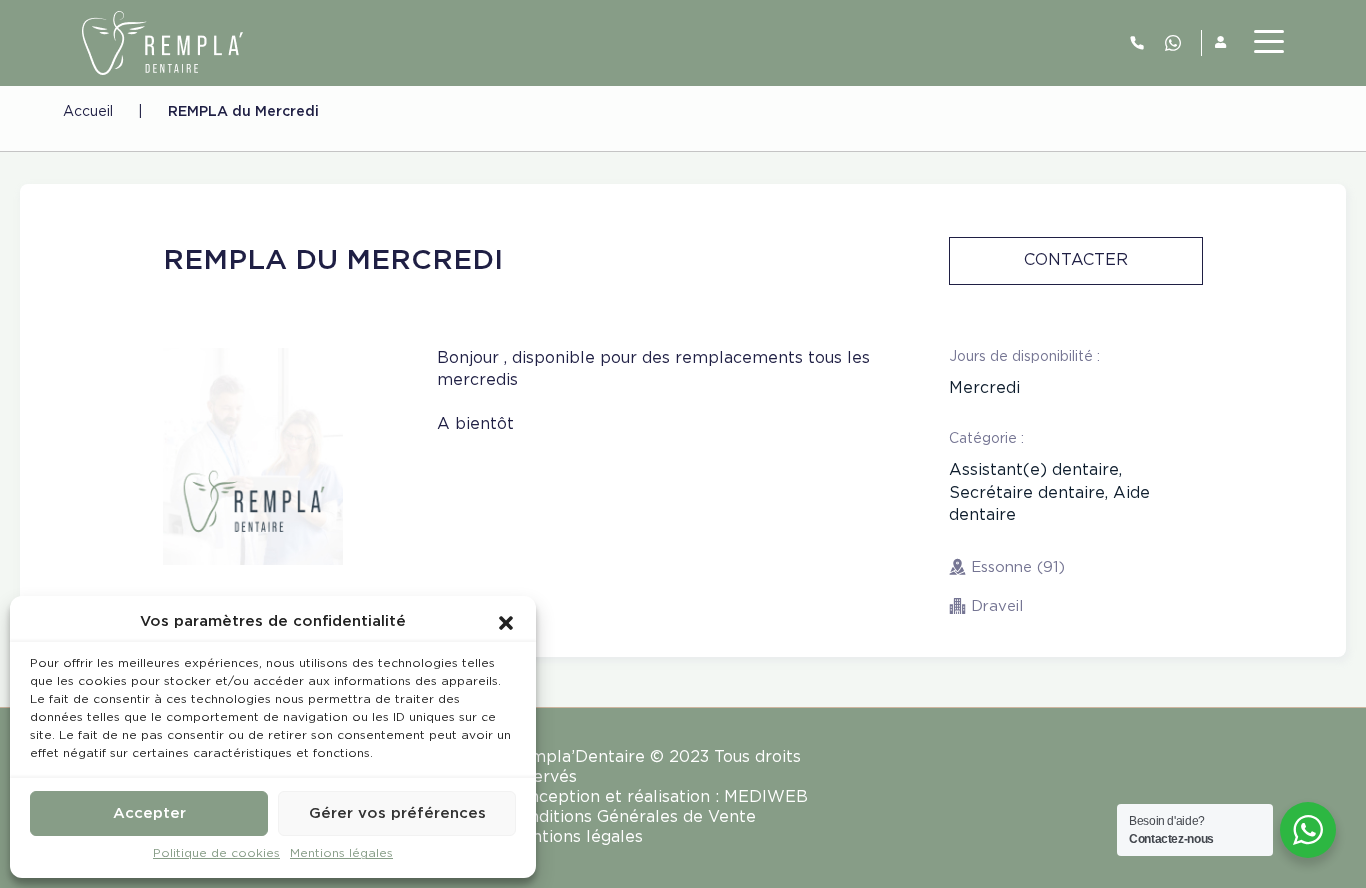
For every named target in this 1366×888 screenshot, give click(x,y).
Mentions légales (341, 853)
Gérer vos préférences (397, 813)
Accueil (88, 112)
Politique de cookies (216, 853)
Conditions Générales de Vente (632, 817)
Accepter (149, 813)
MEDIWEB (766, 797)
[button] (506, 622)
